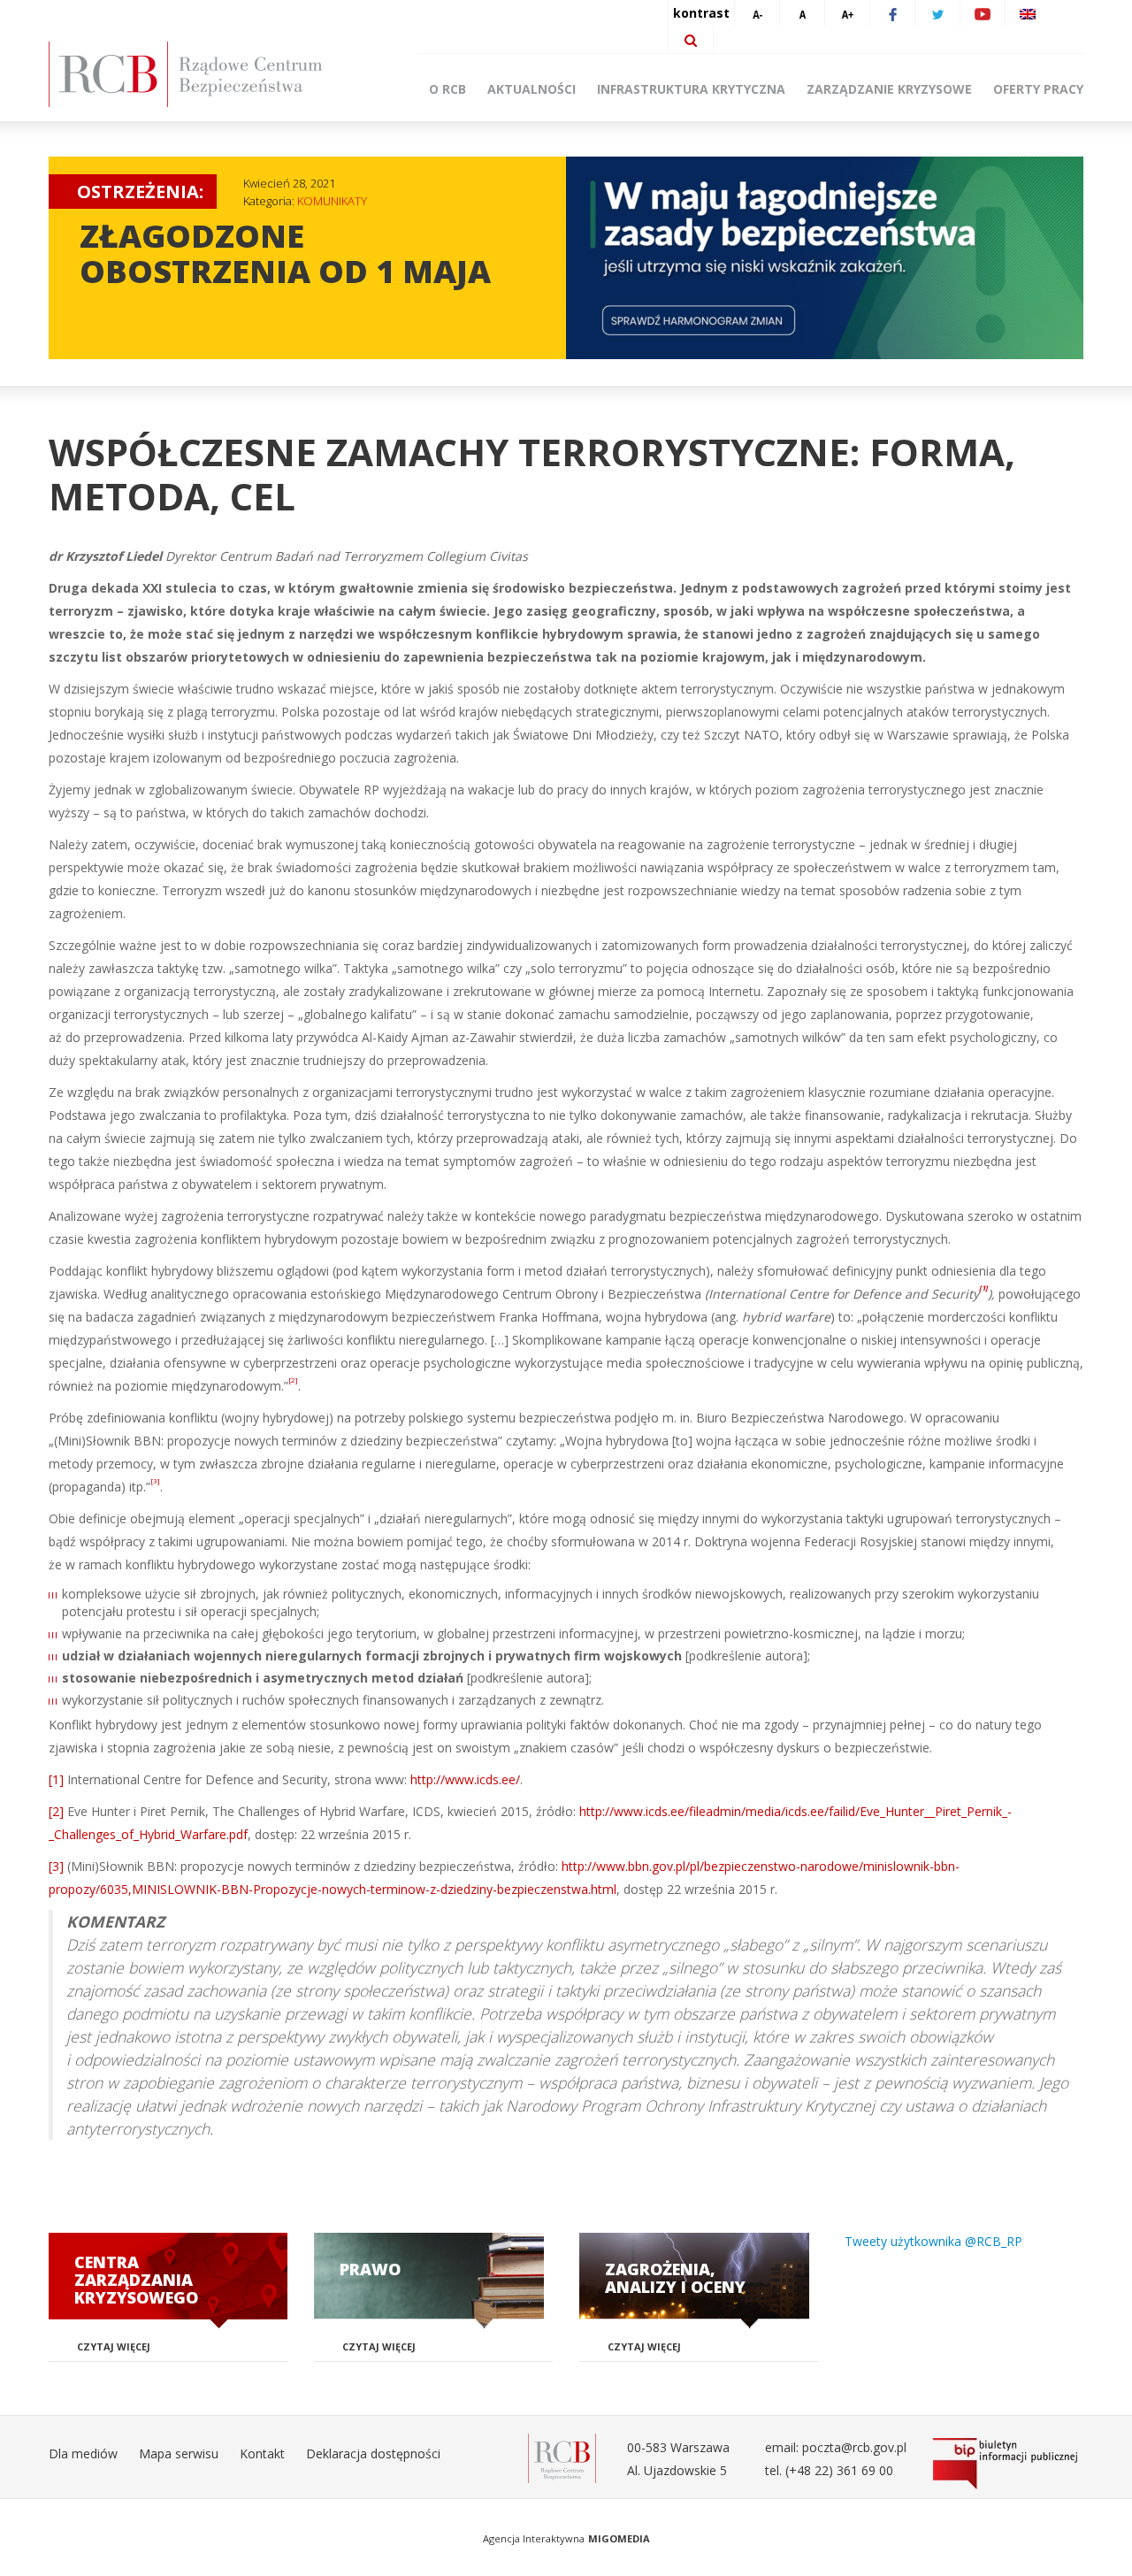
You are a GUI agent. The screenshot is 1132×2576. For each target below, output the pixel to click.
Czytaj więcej (114, 2346)
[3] (56, 1866)
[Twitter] (937, 13)
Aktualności (532, 89)
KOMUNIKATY (332, 201)
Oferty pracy (1038, 89)
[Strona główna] (212, 74)
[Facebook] (892, 13)
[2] (56, 1811)
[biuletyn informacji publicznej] (1008, 2464)
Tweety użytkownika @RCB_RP (933, 2241)
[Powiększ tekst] (847, 13)
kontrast (701, 13)
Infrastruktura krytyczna (691, 89)
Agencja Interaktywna (534, 2538)
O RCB (447, 89)
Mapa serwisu (179, 2453)
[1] (56, 1779)
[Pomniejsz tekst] (757, 13)
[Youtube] (983, 13)
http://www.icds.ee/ (465, 1779)
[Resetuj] (802, 13)
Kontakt (262, 2453)
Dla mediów (83, 2453)
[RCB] (562, 2457)
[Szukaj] (691, 40)
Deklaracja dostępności (373, 2453)
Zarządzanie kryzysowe (889, 89)
